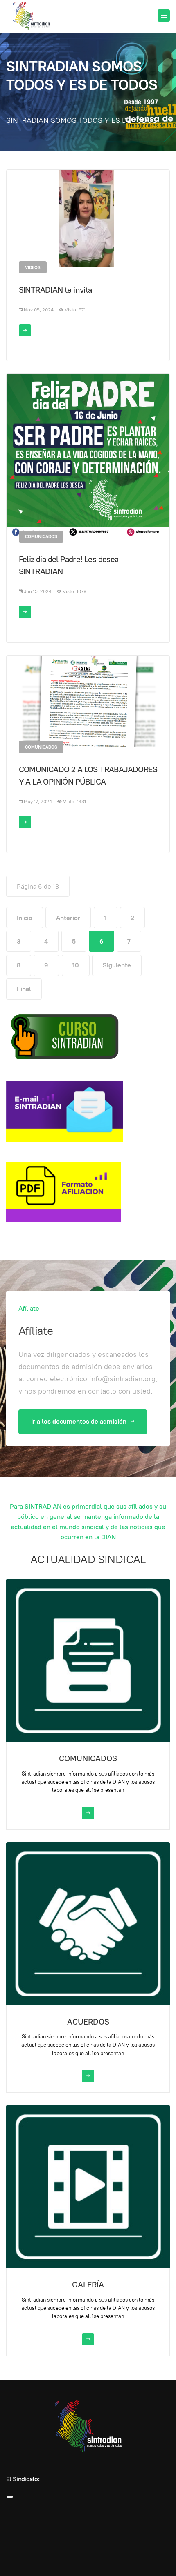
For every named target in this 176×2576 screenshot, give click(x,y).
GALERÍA (88, 2285)
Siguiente (117, 965)
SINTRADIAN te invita (55, 290)
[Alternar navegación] (10, 2497)
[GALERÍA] (88, 2186)
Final (24, 989)
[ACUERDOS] (88, 1923)
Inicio (25, 918)
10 (76, 965)
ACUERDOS (88, 2022)
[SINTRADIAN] (31, 16)
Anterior (68, 918)
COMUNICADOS (88, 1758)
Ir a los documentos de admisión (80, 1421)
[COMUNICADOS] (88, 1660)
